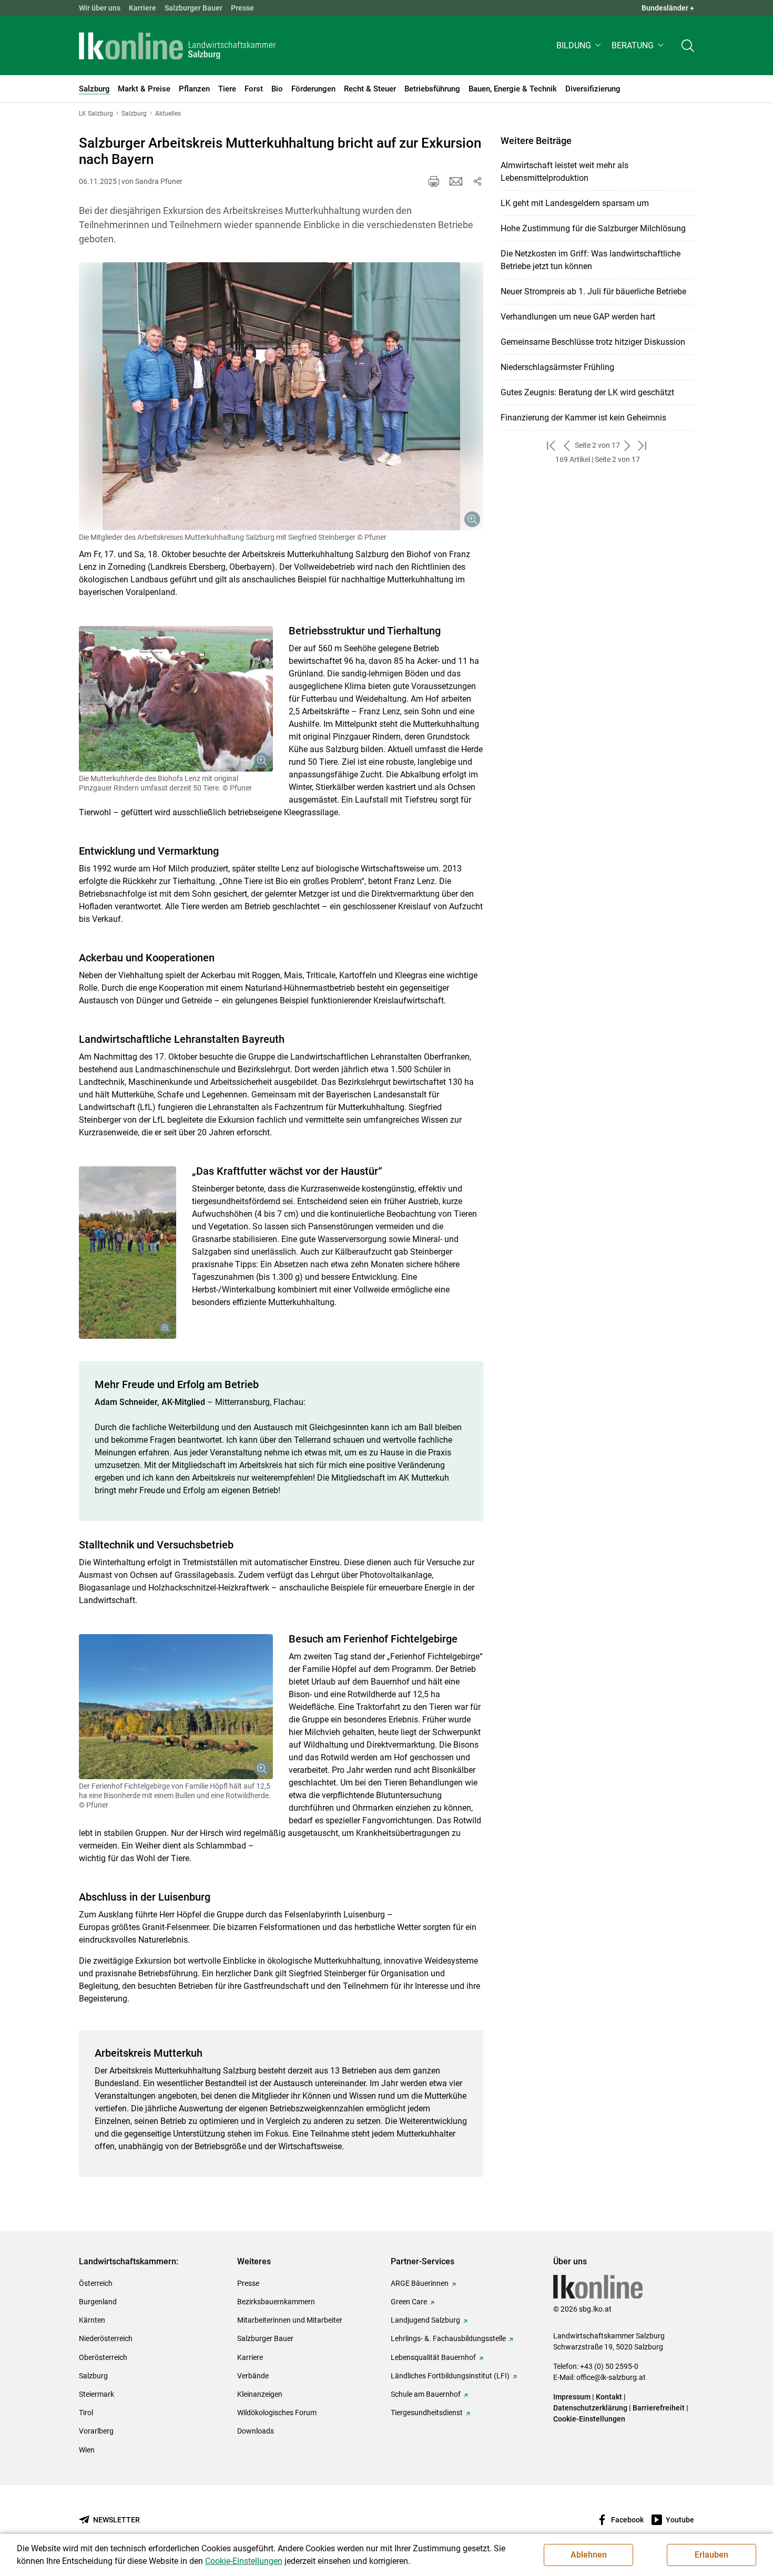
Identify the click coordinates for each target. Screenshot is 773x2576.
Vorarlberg (96, 2431)
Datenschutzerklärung (591, 2408)
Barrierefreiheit (659, 2408)
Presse (242, 8)
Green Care (409, 2302)
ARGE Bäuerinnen (420, 2283)
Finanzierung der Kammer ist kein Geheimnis (583, 418)
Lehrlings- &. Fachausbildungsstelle (448, 2338)
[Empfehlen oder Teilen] (477, 181)
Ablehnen (589, 2555)
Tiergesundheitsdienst (427, 2413)
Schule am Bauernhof (426, 2394)
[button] (580, 45)
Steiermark (96, 2394)
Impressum (572, 2397)
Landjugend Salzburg (425, 2320)
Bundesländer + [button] (668, 8)
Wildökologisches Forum (277, 2413)
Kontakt (609, 2397)
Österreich (96, 2283)
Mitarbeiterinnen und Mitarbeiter (290, 2320)
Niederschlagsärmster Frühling (557, 367)
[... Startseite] (177, 46)
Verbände (253, 2376)
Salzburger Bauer (194, 8)
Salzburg (93, 2376)
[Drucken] (434, 181)
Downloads (256, 2431)
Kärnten (92, 2320)
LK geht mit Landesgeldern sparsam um (575, 203)
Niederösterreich (106, 2338)
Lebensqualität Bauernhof (433, 2357)
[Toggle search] (688, 45)
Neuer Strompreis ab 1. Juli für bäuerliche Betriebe (593, 291)
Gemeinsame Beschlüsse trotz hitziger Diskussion (593, 342)
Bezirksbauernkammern (276, 2302)
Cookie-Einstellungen (589, 2419)
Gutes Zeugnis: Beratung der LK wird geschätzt (587, 392)
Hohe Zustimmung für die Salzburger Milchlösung (593, 228)
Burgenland (98, 2302)
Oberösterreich (103, 2357)
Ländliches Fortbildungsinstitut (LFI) (450, 2376)
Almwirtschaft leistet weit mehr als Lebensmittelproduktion (565, 172)
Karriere (143, 8)
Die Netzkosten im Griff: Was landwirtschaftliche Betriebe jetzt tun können (591, 260)
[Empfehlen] (456, 181)
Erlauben (711, 2555)
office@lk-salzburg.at (611, 2377)
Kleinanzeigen (260, 2394)
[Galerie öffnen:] (281, 396)
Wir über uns (100, 8)
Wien (87, 2450)
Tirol (86, 2413)
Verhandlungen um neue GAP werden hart (578, 317)
